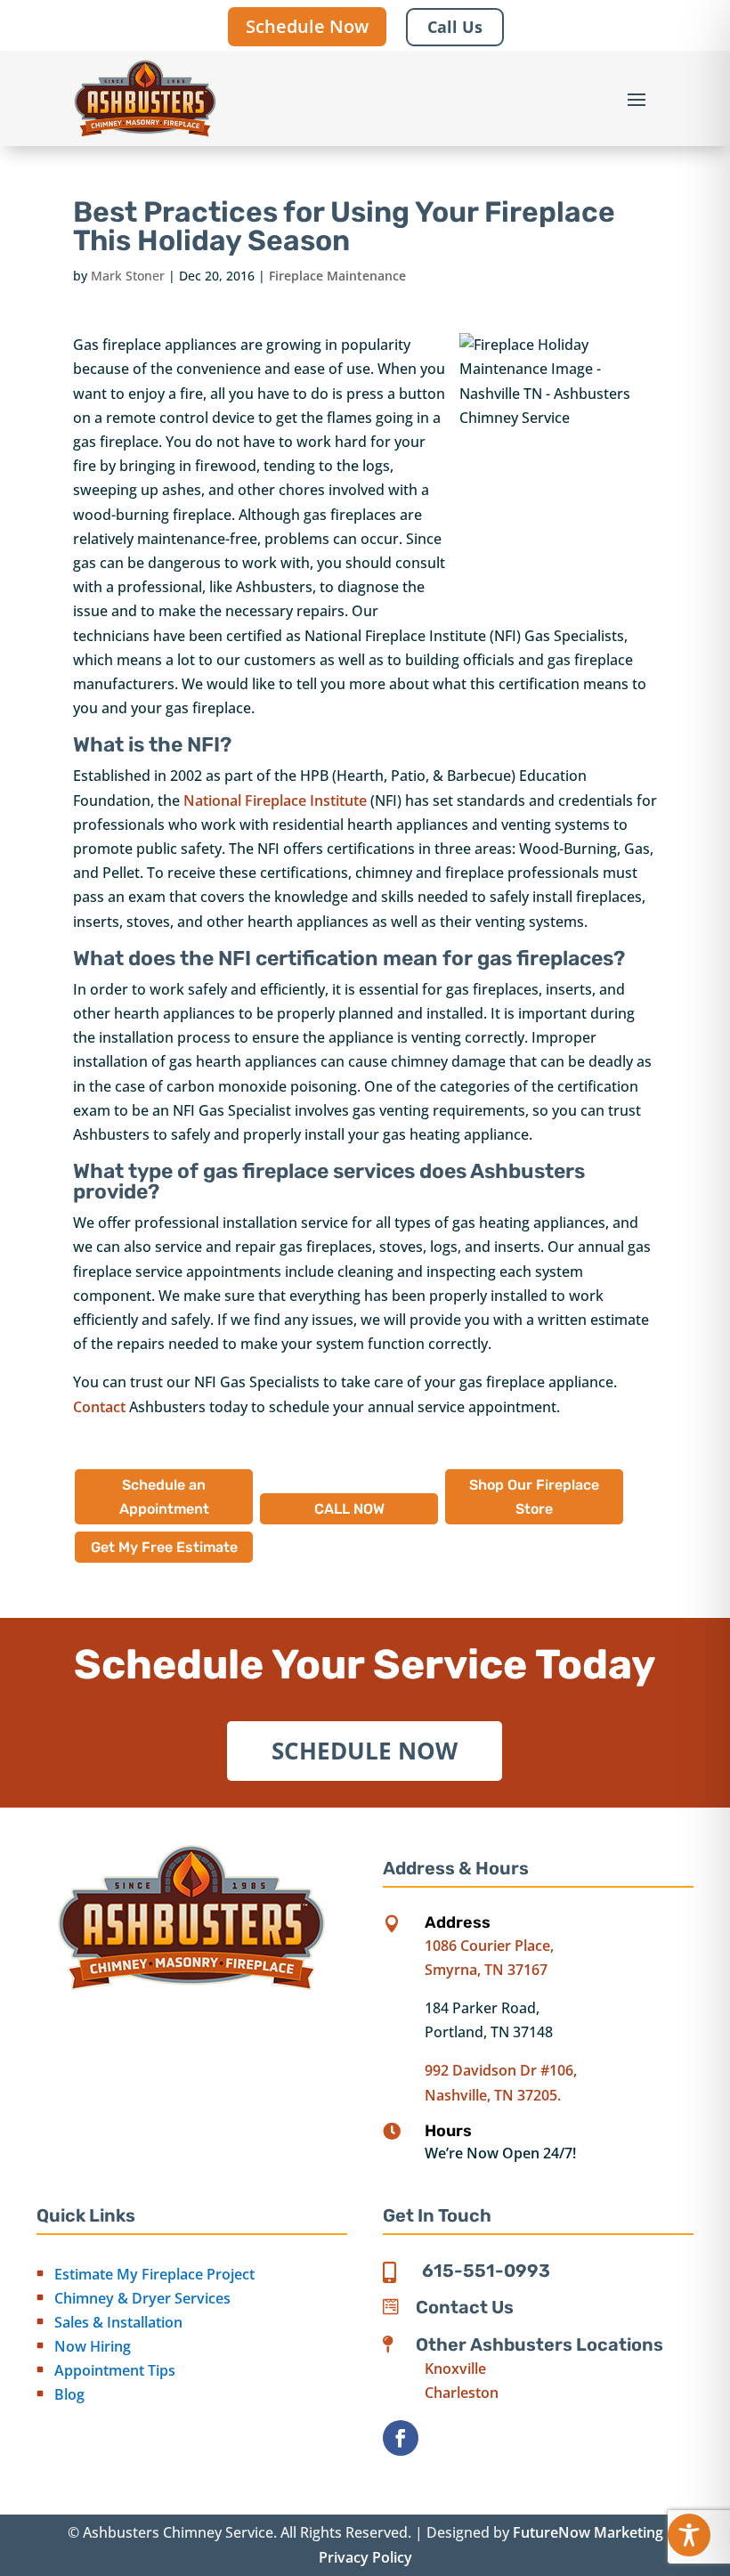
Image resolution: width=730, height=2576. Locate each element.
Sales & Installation (118, 2322)
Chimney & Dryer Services (142, 2298)
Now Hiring (93, 2346)
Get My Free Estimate (164, 1547)
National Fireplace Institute (275, 800)
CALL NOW (349, 1509)
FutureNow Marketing (588, 2532)
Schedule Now (307, 26)
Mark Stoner (128, 276)
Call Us (455, 27)
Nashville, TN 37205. (493, 2095)
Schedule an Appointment (164, 1497)
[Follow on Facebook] (401, 2438)
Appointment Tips (115, 2370)
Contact (99, 1407)
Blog (69, 2394)
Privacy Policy (365, 2557)
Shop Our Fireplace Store (534, 1497)
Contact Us (465, 2307)
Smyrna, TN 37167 (486, 1970)
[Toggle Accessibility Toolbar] (689, 2535)
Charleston (462, 2393)
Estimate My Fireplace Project (154, 2274)
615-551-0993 (486, 2271)
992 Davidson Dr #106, (501, 2070)
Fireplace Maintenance (337, 276)
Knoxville (455, 2369)
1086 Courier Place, (489, 1946)
